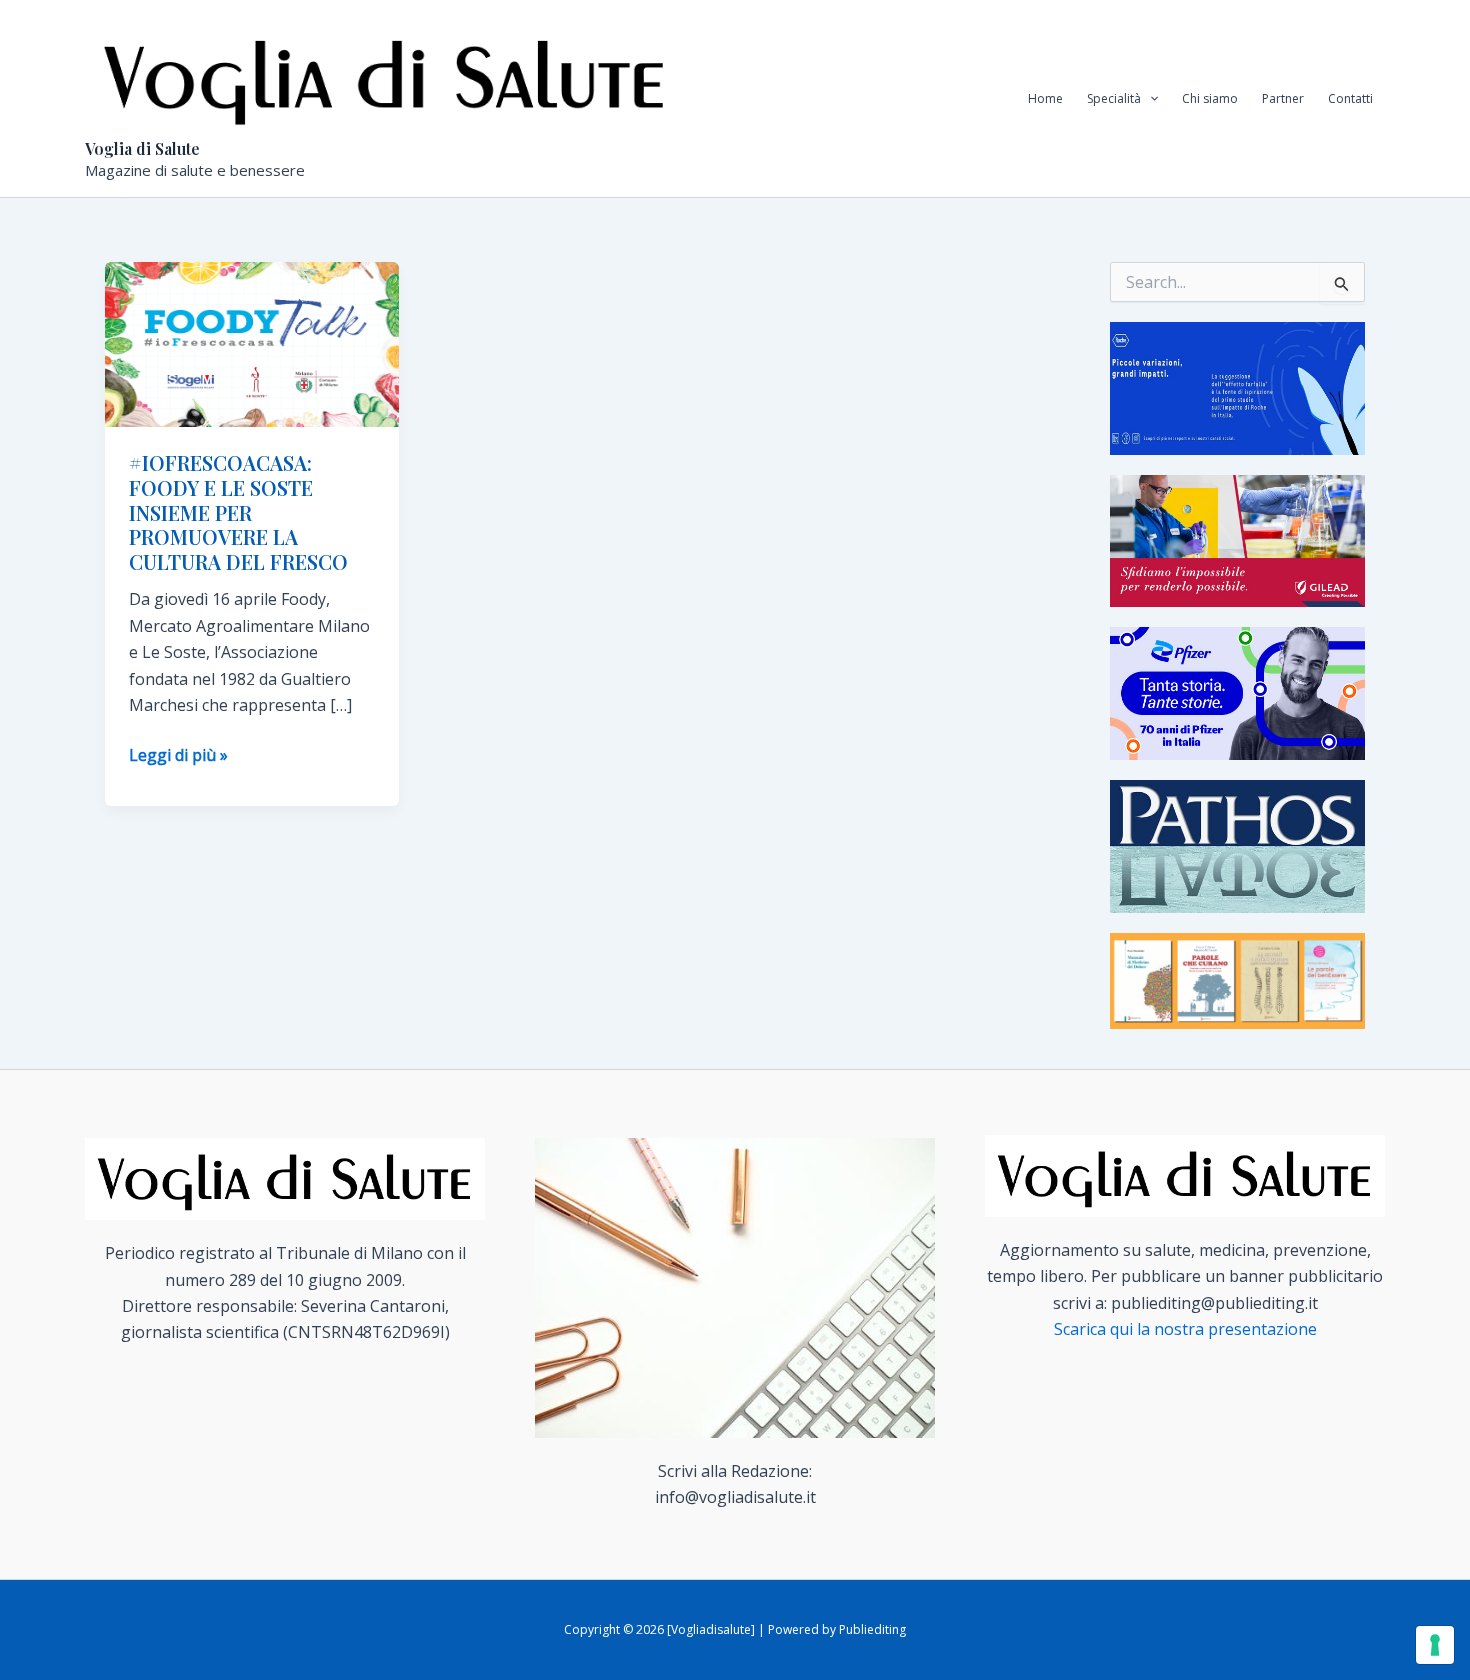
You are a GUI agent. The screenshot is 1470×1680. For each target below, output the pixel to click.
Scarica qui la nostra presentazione (1185, 1329)
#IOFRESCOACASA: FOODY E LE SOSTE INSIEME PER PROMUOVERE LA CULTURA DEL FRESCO (238, 511)
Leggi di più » (178, 755)
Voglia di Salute (142, 148)
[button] (1149, 99)
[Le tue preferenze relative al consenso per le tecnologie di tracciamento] (1435, 1645)
